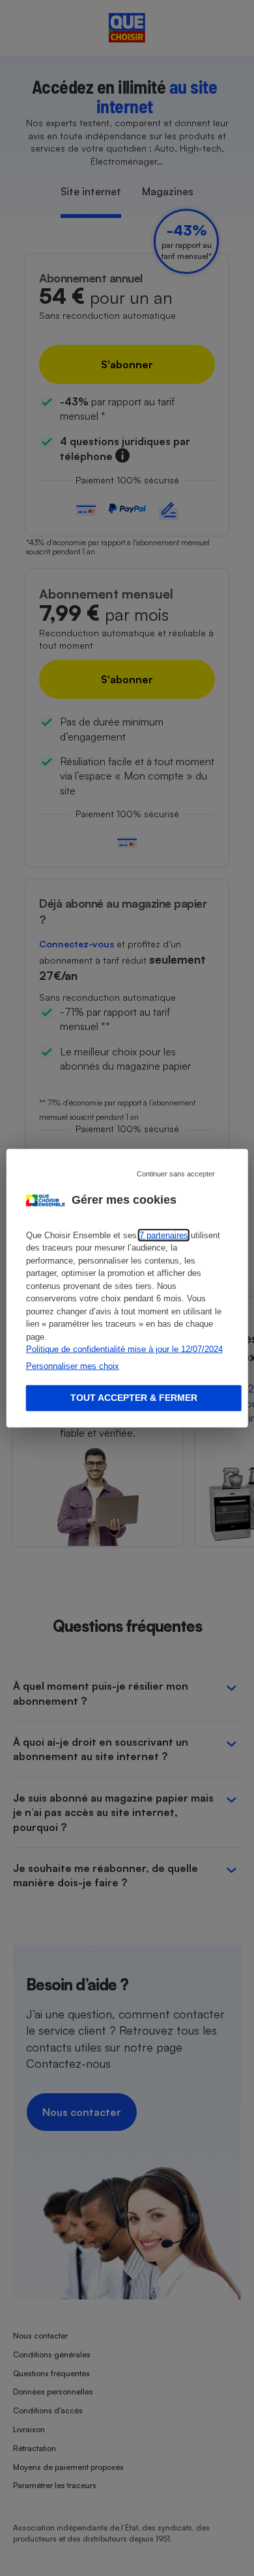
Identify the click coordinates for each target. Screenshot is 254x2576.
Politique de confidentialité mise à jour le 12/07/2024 (124, 1349)
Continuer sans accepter (176, 1173)
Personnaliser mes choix (73, 1365)
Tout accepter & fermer (134, 1398)
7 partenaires (164, 1235)
